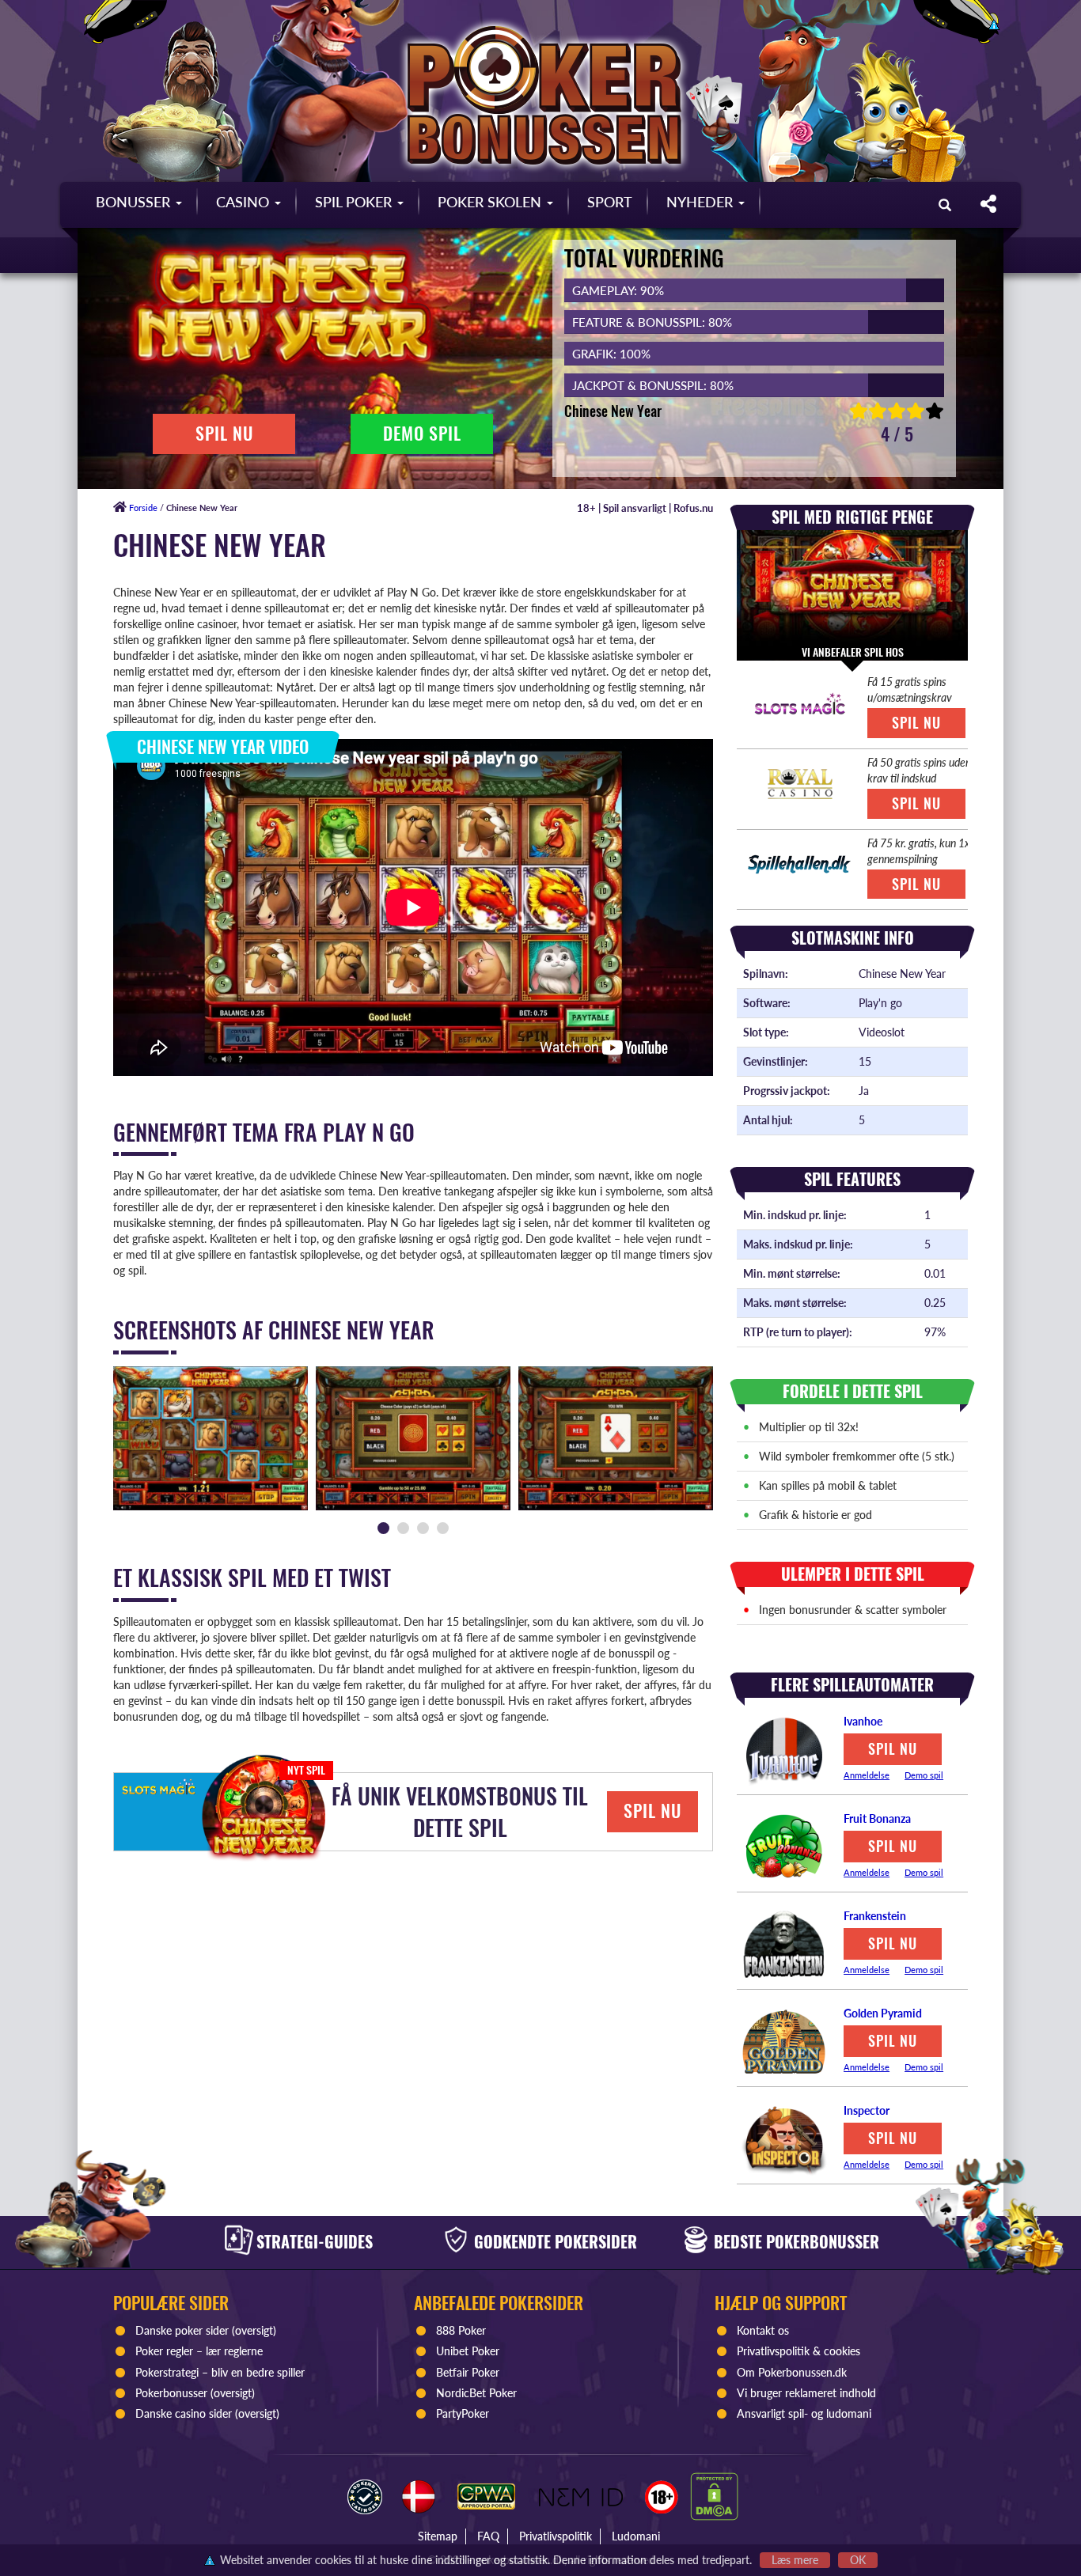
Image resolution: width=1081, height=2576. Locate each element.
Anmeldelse (867, 1775)
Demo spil (924, 1775)
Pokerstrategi (167, 2372)
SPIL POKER (355, 202)
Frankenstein (875, 1916)
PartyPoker (464, 2413)
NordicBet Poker (476, 2393)
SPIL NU (224, 434)
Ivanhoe (863, 1721)
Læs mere (795, 2560)
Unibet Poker (468, 2351)
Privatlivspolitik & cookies (798, 2351)
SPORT (610, 202)
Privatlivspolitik (556, 2536)
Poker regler (164, 2351)
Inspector (867, 2110)
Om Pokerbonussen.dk (792, 2372)
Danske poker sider (182, 2330)
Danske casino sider (184, 2413)
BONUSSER (135, 202)
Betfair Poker (468, 2372)
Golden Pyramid (883, 2013)
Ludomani (636, 2536)
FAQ (488, 2536)
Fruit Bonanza (877, 1818)
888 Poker (461, 2330)
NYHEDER (702, 202)
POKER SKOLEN (491, 202)
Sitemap (438, 2536)
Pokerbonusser (171, 2393)
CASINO (245, 202)
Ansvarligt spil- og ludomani (804, 2413)
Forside (142, 508)
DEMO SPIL (422, 434)
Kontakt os (763, 2330)
